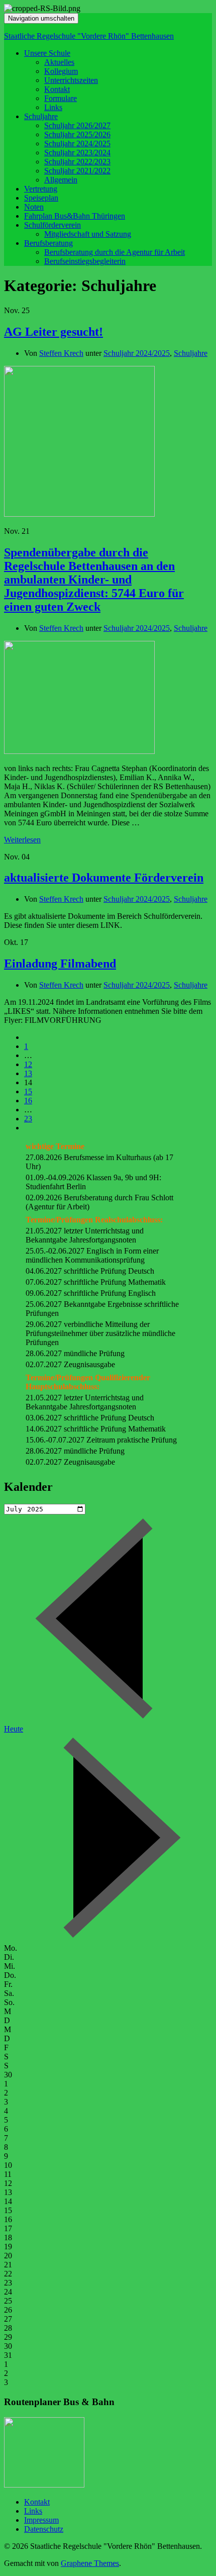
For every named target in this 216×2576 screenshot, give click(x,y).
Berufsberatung (48, 243)
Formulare (61, 98)
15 (28, 1091)
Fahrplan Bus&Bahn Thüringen (75, 216)
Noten (34, 207)
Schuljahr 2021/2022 (77, 171)
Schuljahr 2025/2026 (77, 134)
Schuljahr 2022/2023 (77, 162)
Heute (14, 1729)
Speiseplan (41, 198)
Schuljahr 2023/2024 (77, 153)
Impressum (41, 2520)
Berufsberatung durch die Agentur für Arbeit (115, 252)
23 (28, 1119)
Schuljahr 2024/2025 (77, 144)
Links (53, 107)
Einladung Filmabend (60, 964)
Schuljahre (41, 116)
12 (28, 1064)
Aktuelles (59, 62)
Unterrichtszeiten (71, 80)
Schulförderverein (52, 225)
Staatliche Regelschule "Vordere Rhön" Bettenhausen (89, 36)
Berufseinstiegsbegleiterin (85, 261)
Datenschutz (44, 2529)
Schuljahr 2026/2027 (77, 125)
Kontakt (57, 89)
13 (28, 1073)
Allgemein (61, 180)
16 (28, 1101)
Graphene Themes (90, 2563)
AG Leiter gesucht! (53, 332)
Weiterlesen (22, 840)
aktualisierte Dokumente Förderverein (104, 878)
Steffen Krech (61, 353)
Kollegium (61, 71)
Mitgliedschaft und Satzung (88, 234)
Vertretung (41, 189)
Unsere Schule (47, 53)
